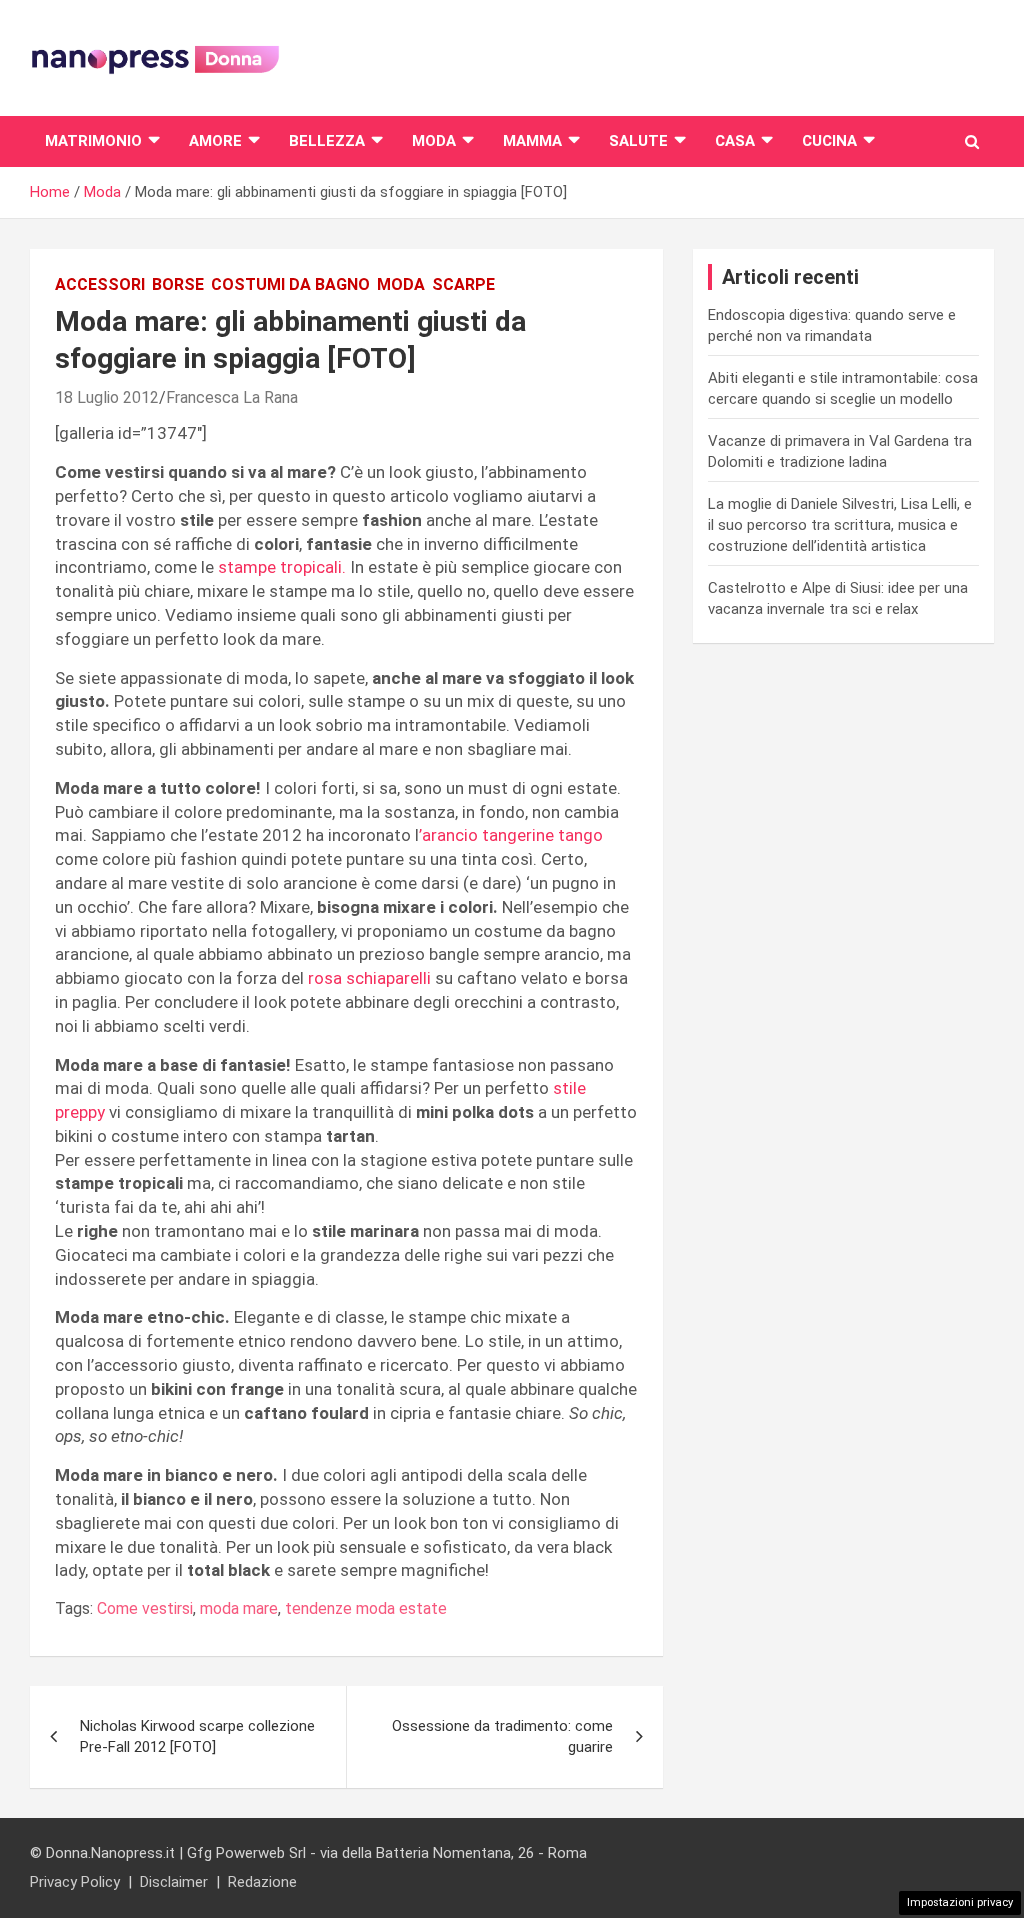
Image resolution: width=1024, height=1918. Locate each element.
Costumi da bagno (290, 284)
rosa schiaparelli (369, 978)
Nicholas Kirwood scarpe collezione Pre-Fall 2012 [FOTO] (197, 1736)
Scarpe (463, 284)
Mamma (532, 141)
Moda (434, 141)
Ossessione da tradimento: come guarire (502, 1736)
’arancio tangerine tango (511, 835)
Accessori (100, 284)
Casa (735, 141)
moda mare (239, 1608)
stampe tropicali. (282, 567)
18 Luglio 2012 (107, 397)
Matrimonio (93, 141)
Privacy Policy (75, 1882)
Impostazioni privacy (960, 1902)
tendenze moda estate (366, 1608)
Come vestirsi (145, 1608)
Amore (215, 141)
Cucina (829, 141)
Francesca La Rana (232, 397)
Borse (178, 284)
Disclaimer (174, 1882)
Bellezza (327, 141)
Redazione (262, 1882)
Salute (638, 141)
